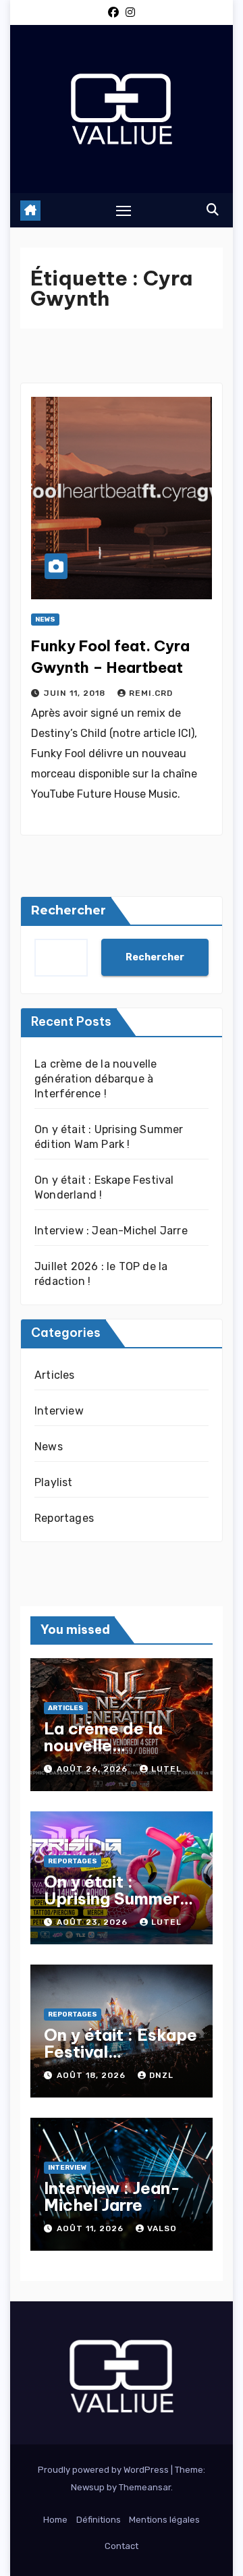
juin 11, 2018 (76, 693)
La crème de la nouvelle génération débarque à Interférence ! (96, 1079)
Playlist (54, 1482)
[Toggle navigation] (124, 211)
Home (55, 2520)
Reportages (64, 1518)
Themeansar (145, 2487)
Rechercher (69, 910)
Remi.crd (151, 693)
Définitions (99, 2520)
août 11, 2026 (91, 2228)
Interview (59, 1411)
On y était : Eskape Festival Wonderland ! (120, 2052)
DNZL (161, 2075)
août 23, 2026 (93, 1922)
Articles (55, 1375)
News (45, 620)
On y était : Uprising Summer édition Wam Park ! (120, 1898)
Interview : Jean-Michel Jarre (111, 1231)
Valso (162, 2228)
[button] (213, 210)
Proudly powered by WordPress (104, 2470)
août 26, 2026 (93, 1769)
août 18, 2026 (92, 2075)
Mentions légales (164, 2520)
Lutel (166, 1769)
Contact (122, 2546)
